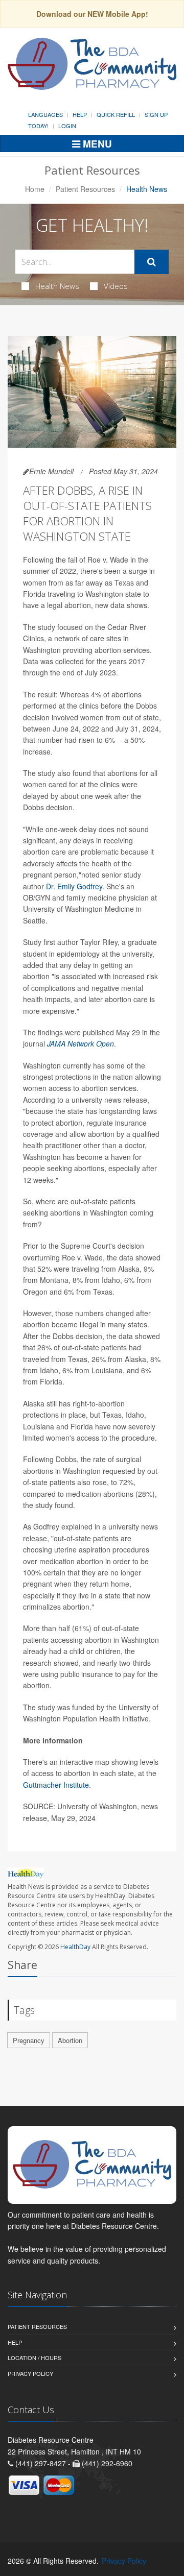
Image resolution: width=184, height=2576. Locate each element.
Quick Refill (116, 114)
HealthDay (75, 1947)
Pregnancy (29, 2040)
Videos (116, 286)
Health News (57, 286)
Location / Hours (34, 2358)
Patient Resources (85, 189)
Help (80, 114)
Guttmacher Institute (56, 1785)
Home (35, 189)
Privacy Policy (30, 2373)
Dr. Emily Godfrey (74, 886)
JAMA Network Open (80, 1043)
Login (67, 126)
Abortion (70, 2040)
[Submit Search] (152, 262)
